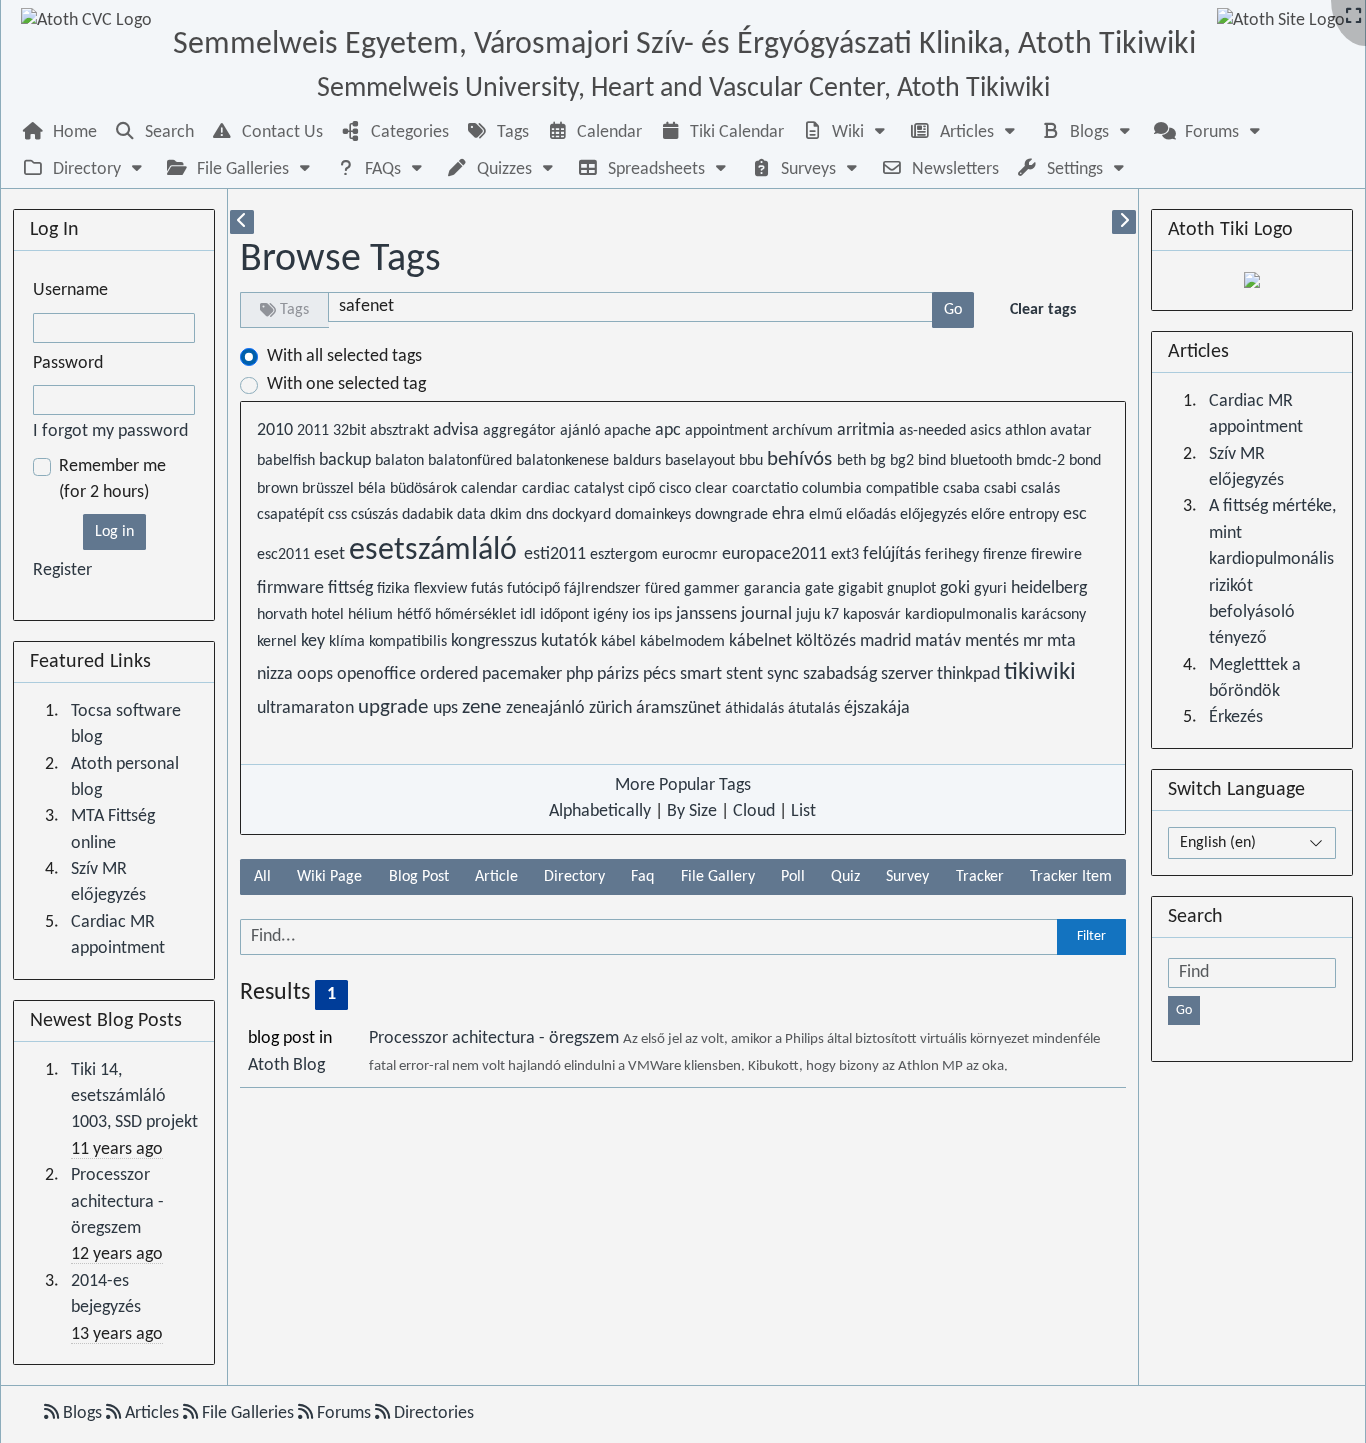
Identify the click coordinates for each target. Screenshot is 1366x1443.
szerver (909, 674)
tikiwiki (1040, 673)
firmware (292, 588)
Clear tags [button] (1043, 310)
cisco (677, 489)
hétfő (416, 615)
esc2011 (285, 555)
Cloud (754, 811)
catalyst (601, 489)
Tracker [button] (980, 877)
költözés (828, 641)
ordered (451, 674)
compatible (904, 489)
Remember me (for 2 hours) (112, 479)
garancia (774, 589)
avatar (1071, 431)
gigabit (862, 589)
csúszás (376, 515)
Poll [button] (793, 877)
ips (665, 615)
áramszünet (680, 708)
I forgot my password (110, 431)
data (473, 515)
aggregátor (521, 431)
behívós (802, 459)
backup (347, 460)
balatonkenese (564, 461)
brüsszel (330, 489)
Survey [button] (907, 877)
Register (62, 570)
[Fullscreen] (1353, 17)
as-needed (934, 431)
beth (853, 461)
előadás (873, 515)
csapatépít (292, 515)
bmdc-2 (1042, 461)
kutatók (571, 641)
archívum (804, 431)
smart (703, 674)
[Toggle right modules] (1124, 222)
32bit (351, 431)
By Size (692, 811)
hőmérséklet (477, 615)
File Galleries (248, 1413)
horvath (284, 615)
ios (643, 615)
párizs (620, 674)
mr (1035, 641)
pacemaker (524, 674)
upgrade (395, 707)
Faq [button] (642, 877)
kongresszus (496, 641)
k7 (833, 615)
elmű (827, 515)
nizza (277, 674)
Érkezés (1236, 717)
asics (987, 431)
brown (279, 489)
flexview (442, 589)
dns (539, 515)
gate (821, 589)
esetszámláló (436, 551)
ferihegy (954, 555)
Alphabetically (600, 811)
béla (374, 489)
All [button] (262, 877)
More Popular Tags (683, 785)
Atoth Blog (286, 1065)
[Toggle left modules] (242, 222)
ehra (790, 514)
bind (934, 461)
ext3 (847, 555)
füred (664, 589)
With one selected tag (346, 384)
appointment (728, 431)
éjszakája (877, 708)
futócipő (535, 589)
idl (530, 615)
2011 (315, 431)
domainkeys (655, 515)
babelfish (288, 461)
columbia (834, 489)
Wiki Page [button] (329, 877)
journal (768, 614)
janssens (708, 614)
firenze (1007, 555)
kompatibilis (410, 642)
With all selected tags (344, 356)
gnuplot (913, 589)
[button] (846, 132)
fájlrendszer (604, 589)
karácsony (1053, 615)
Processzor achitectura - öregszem (496, 1038)
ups (447, 708)
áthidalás (756, 709)
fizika (395, 589)
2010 (277, 430)
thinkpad (970, 674)
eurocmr (692, 555)
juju (810, 615)
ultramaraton (307, 708)
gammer (714, 589)
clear (713, 489)
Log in (114, 532)
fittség (352, 588)
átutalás (816, 709)
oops (317, 674)
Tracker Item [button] (1071, 877)
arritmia (868, 430)
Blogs (82, 1413)
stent (746, 674)
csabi (1002, 489)
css (339, 515)
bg (880, 461)
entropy (1036, 515)
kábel (620, 642)
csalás (1040, 489)
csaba (963, 489)
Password (68, 363)
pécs (661, 674)
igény (612, 615)
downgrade (733, 515)
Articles (152, 1413)
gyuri (992, 589)
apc (670, 430)
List (803, 811)
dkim (508, 515)
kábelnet (762, 641)
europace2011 (776, 554)
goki (957, 588)
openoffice (378, 674)
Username (70, 290)
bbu (753, 461)
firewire (1056, 555)
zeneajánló (547, 708)
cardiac (548, 489)
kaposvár (874, 615)
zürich (612, 708)
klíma (349, 642)
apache (629, 431)
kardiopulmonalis (963, 615)
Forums (344, 1413)
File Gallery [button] (718, 877)
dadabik (429, 515)
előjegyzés (935, 515)
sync (785, 674)
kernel (279, 642)
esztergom (626, 555)
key (315, 641)
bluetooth (983, 461)
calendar (491, 489)
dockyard (583, 515)
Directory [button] (574, 877)
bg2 (904, 461)
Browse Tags (340, 260)
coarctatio (767, 489)
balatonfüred (472, 461)
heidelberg (1049, 588)
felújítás (894, 554)
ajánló (582, 431)
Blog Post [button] (419, 877)
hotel (329, 615)
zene (484, 707)
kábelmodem (684, 642)
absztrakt (401, 431)
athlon (1027, 431)
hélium (372, 615)
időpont (566, 615)
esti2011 (557, 554)
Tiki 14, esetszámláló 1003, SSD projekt (134, 1097)
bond (1085, 461)
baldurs (639, 461)
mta (1061, 641)
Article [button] (496, 877)
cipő (643, 489)
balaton (401, 461)
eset (331, 554)
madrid (887, 641)
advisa (458, 430)
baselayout (702, 461)
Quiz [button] (845, 877)
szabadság (842, 674)
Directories (432, 1413)
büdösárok (425, 489)
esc (1075, 514)
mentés (994, 641)
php (581, 674)
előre (990, 515)
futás (489, 589)
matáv (940, 641)
